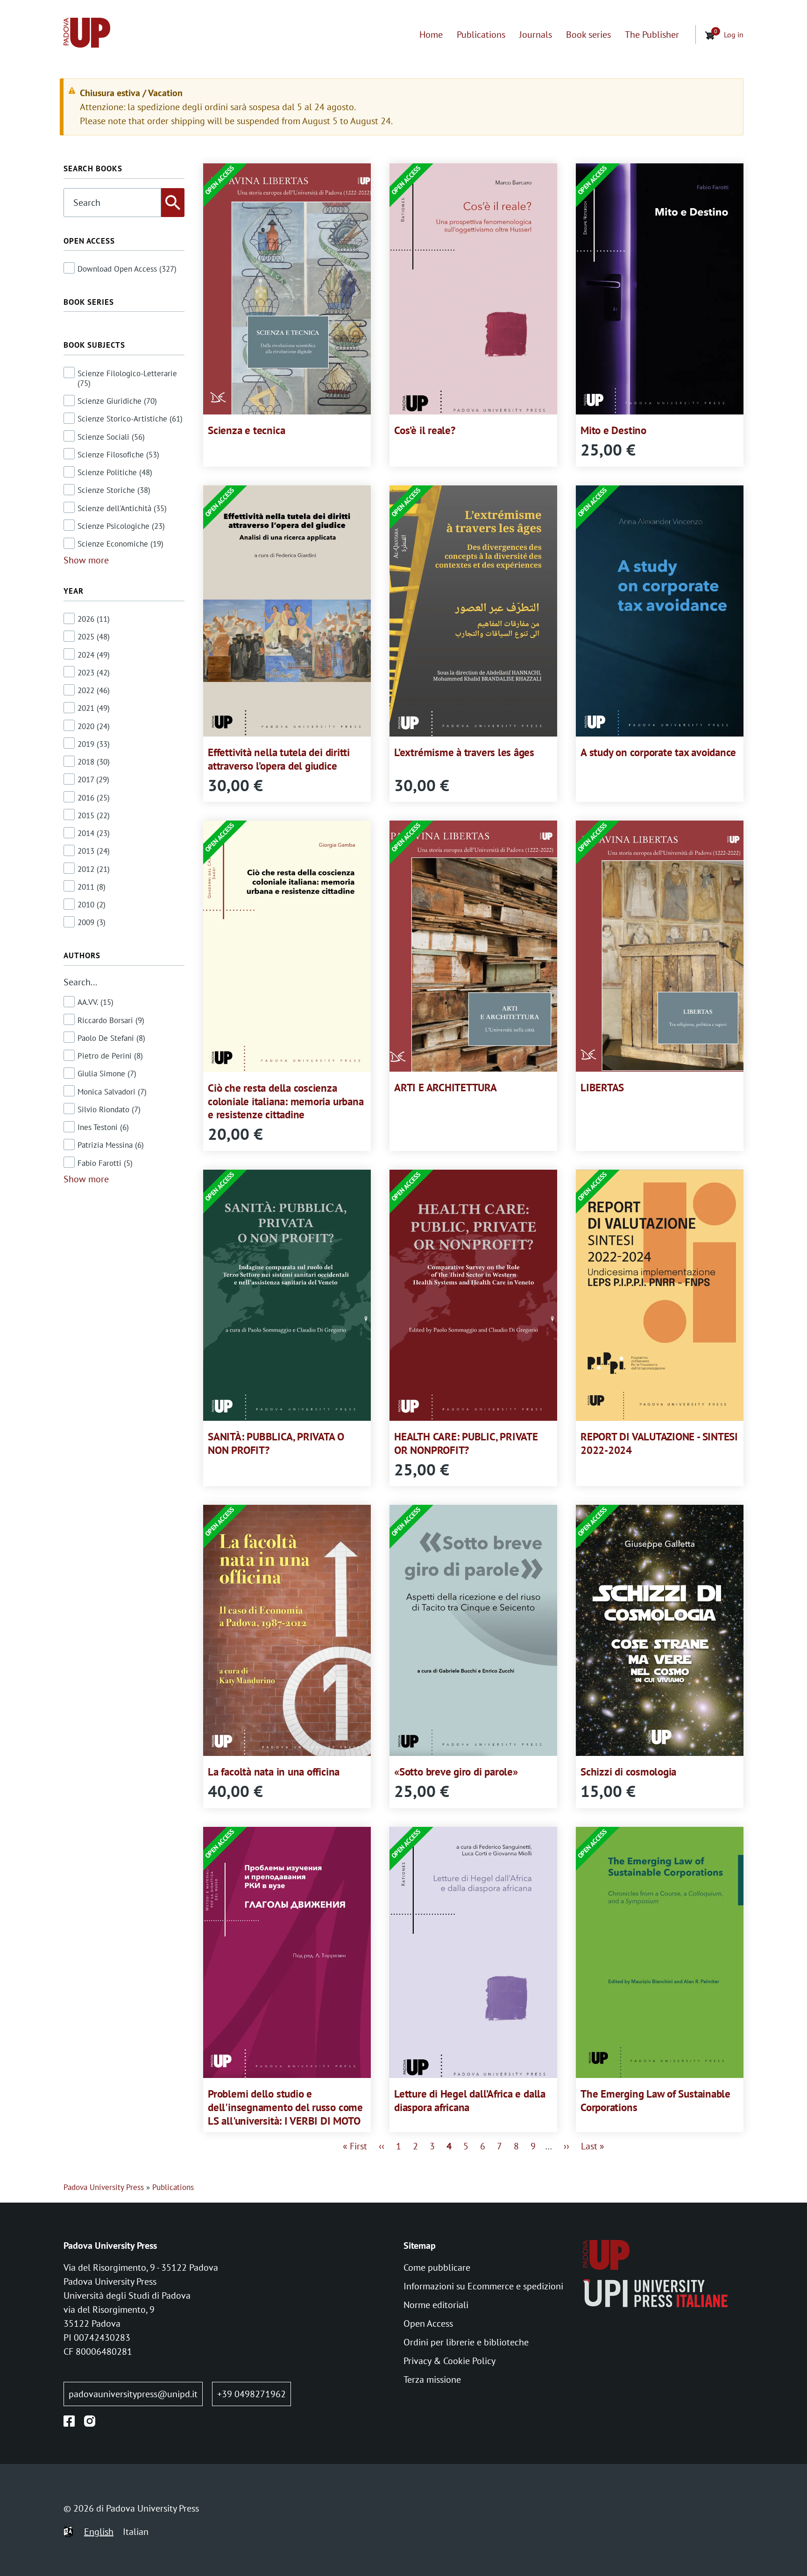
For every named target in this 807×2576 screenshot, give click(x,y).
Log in (734, 35)
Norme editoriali (436, 2305)
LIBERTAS (602, 1087)
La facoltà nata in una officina (274, 1772)
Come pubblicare (437, 2267)
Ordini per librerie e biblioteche (466, 2342)
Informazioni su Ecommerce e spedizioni (483, 2286)
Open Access (428, 2323)
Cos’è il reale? (425, 430)
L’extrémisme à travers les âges (464, 752)
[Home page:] (87, 35)
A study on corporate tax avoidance (658, 752)
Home (431, 35)
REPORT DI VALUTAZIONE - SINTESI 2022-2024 (659, 1443)
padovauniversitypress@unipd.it (133, 2394)
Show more (86, 560)
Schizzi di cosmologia (628, 1772)
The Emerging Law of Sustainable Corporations (655, 2100)
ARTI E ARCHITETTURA (446, 1087)
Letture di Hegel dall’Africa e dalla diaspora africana (470, 2100)
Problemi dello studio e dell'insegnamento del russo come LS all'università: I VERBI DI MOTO (285, 2107)
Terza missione (432, 2379)
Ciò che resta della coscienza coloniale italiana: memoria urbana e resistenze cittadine (286, 1101)
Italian (136, 2532)
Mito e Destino (613, 430)
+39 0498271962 (251, 2394)
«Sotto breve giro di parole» (456, 1772)
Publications (481, 35)
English (99, 2532)
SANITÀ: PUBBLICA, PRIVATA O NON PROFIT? (276, 1443)
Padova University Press (104, 2187)
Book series (588, 35)
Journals (536, 35)
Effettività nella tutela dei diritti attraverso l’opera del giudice (279, 759)
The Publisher (652, 35)
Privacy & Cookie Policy (450, 2361)
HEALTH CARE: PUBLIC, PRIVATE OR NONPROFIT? (466, 1443)
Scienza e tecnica (246, 430)
